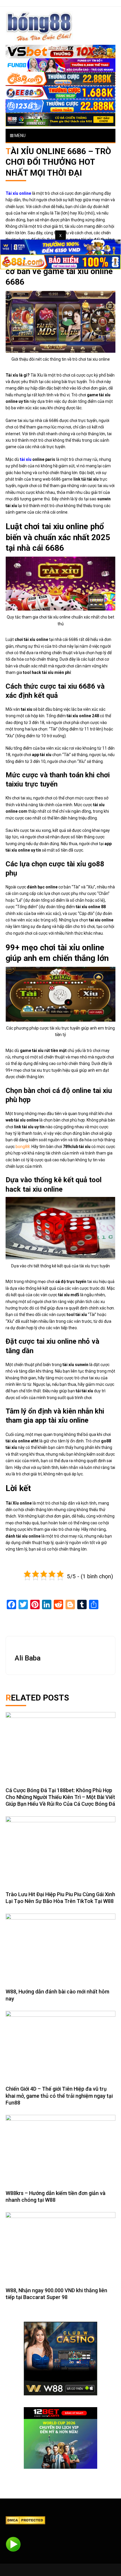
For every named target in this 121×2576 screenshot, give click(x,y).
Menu (20, 136)
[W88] (60, 2359)
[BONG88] (39, 26)
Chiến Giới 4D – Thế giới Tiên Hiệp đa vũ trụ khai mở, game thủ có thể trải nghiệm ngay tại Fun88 (59, 2096)
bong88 (23, 1147)
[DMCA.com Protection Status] (25, 2520)
